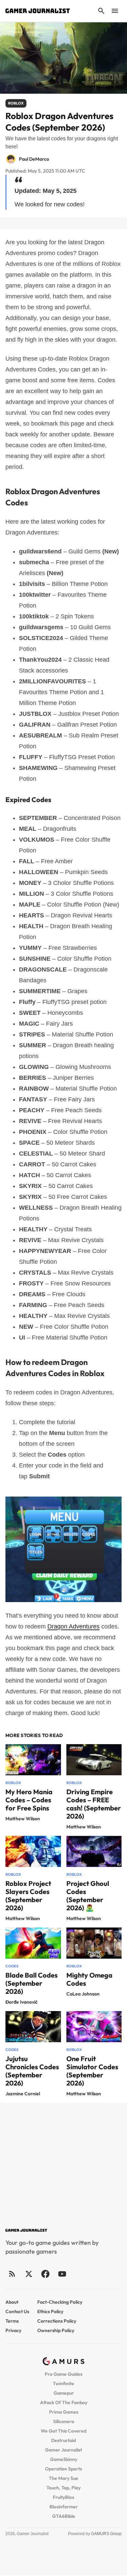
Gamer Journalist (63, 2450)
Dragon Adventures (73, 1626)
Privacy (13, 2330)
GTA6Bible (64, 2516)
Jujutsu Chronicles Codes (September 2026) (32, 2071)
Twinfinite (63, 2384)
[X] (29, 2274)
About (12, 2302)
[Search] (101, 11)
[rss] (12, 2274)
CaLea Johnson (83, 1994)
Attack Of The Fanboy (64, 2402)
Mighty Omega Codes (89, 1979)
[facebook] (45, 2274)
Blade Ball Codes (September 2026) (31, 1983)
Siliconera (64, 2421)
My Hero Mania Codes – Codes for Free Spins (29, 1800)
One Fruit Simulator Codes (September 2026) (92, 2071)
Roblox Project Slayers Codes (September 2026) (28, 1896)
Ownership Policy (56, 2330)
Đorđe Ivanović (22, 2002)
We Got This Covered (63, 2431)
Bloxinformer (64, 2507)
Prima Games (64, 2412)
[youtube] (62, 2274)
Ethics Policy (50, 2311)
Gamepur (64, 2393)
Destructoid (63, 2440)
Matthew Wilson (23, 1819)
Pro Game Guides (63, 2374)
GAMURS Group (106, 2534)
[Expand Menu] (115, 11)
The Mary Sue (63, 2478)
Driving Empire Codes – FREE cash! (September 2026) (94, 1804)
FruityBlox (63, 2497)
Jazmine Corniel (23, 2094)
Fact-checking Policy (60, 2302)
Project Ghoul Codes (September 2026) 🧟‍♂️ (88, 1896)
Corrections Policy (57, 2321)
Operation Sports (63, 2469)
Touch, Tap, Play (63, 2488)
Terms (12, 2321)
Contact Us (17, 2311)
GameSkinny (64, 2459)
